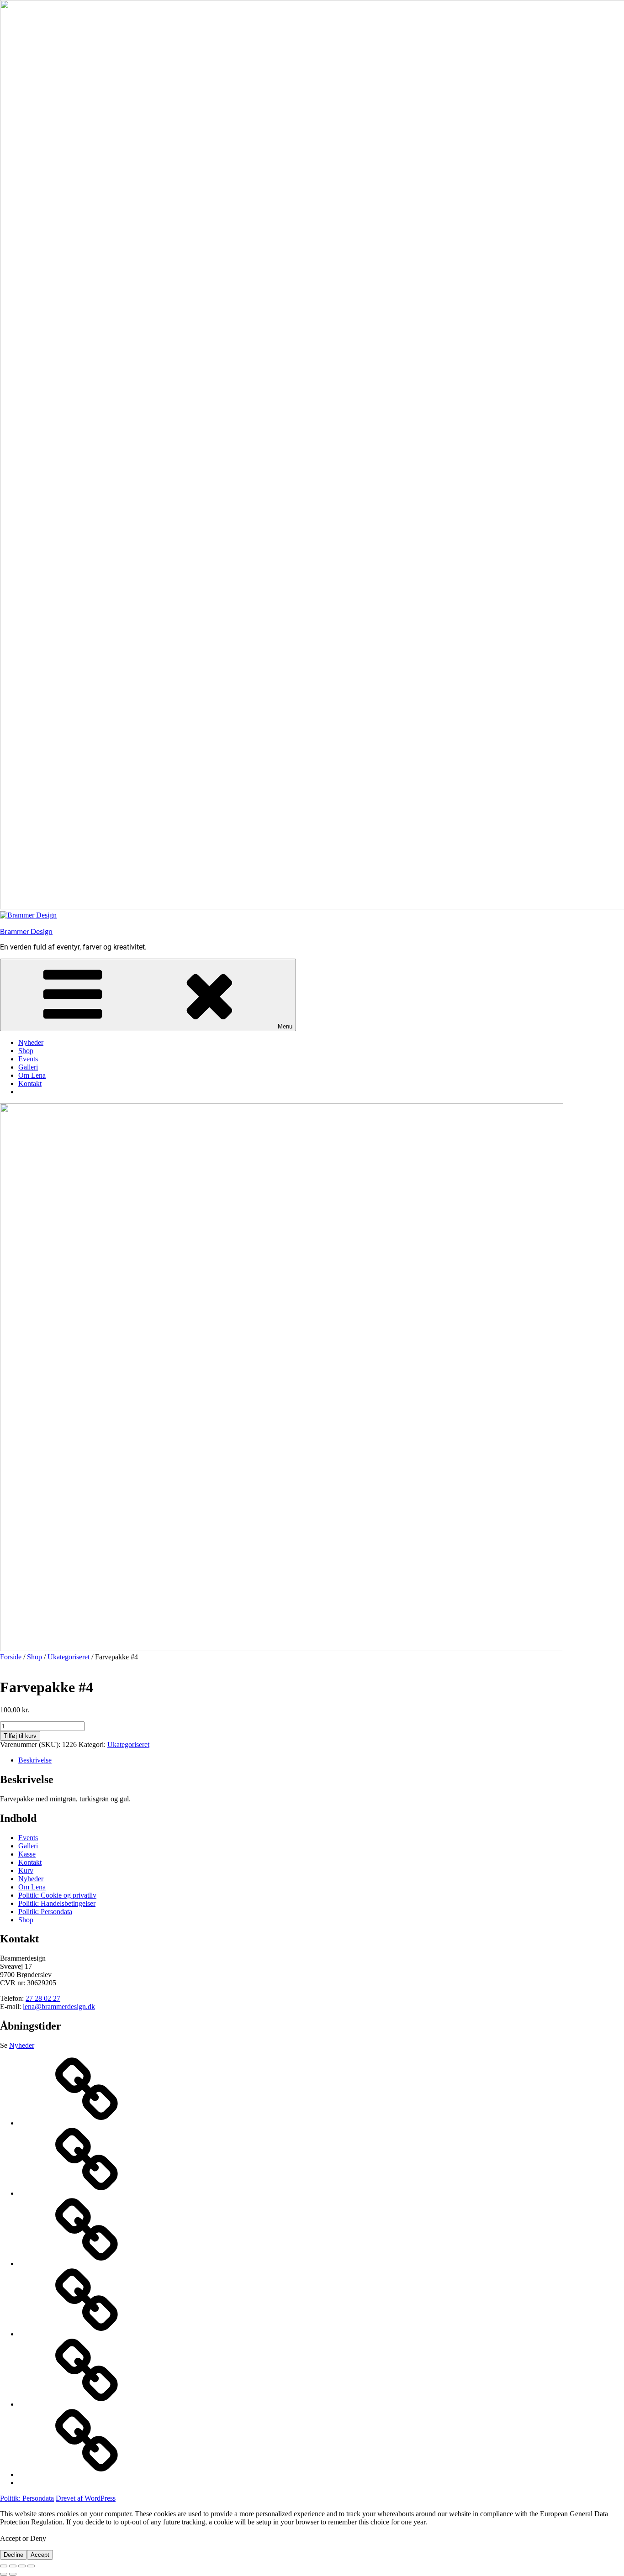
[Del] (22, 2566)
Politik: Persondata (45, 1912)
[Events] (87, 2264)
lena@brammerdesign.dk (59, 2007)
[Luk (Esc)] (31, 2566)
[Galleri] (87, 2334)
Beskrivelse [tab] (35, 1760)
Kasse (27, 1854)
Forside (11, 1657)
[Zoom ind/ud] (4, 2566)
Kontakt (30, 1083)
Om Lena (32, 1075)
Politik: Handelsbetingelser (57, 1903)
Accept (40, 2555)
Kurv (26, 1870)
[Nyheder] (87, 2123)
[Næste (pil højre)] (13, 2574)
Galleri (28, 1067)
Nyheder (31, 1042)
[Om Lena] (87, 2404)
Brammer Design (26, 931)
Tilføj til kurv (20, 1736)
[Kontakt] (87, 2474)
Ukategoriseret (69, 1657)
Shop (26, 1051)
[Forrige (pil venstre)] (4, 2574)
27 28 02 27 (43, 1998)
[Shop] (87, 2193)
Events (28, 1059)
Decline (13, 2555)
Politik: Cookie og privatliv (57, 1895)
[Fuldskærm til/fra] (13, 2566)
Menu (285, 1026)
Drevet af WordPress (86, 2498)
